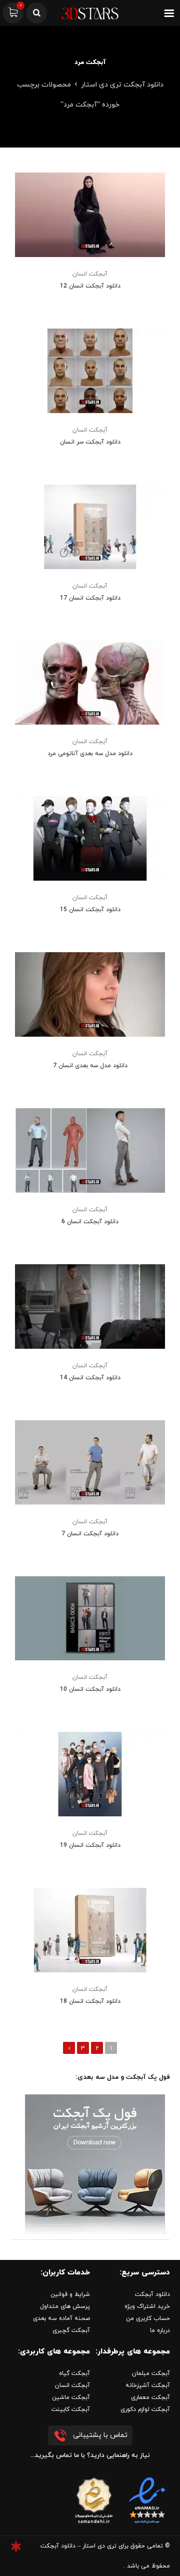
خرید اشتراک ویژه (147, 2306)
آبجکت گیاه (74, 2373)
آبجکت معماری (150, 2397)
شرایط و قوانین (70, 2294)
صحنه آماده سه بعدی (61, 2318)
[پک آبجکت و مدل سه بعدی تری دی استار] (95, 2164)
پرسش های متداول (65, 2306)
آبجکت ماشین (71, 2397)
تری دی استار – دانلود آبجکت (78, 2546)
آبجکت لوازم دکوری (145, 2409)
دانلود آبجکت (152, 2294)
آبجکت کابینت (71, 2409)
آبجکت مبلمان (151, 2373)
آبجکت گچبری (71, 2330)
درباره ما (160, 2330)
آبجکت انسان (90, 274)
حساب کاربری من (148, 2318)
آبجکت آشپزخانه (148, 2385)
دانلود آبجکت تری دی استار (122, 85)
